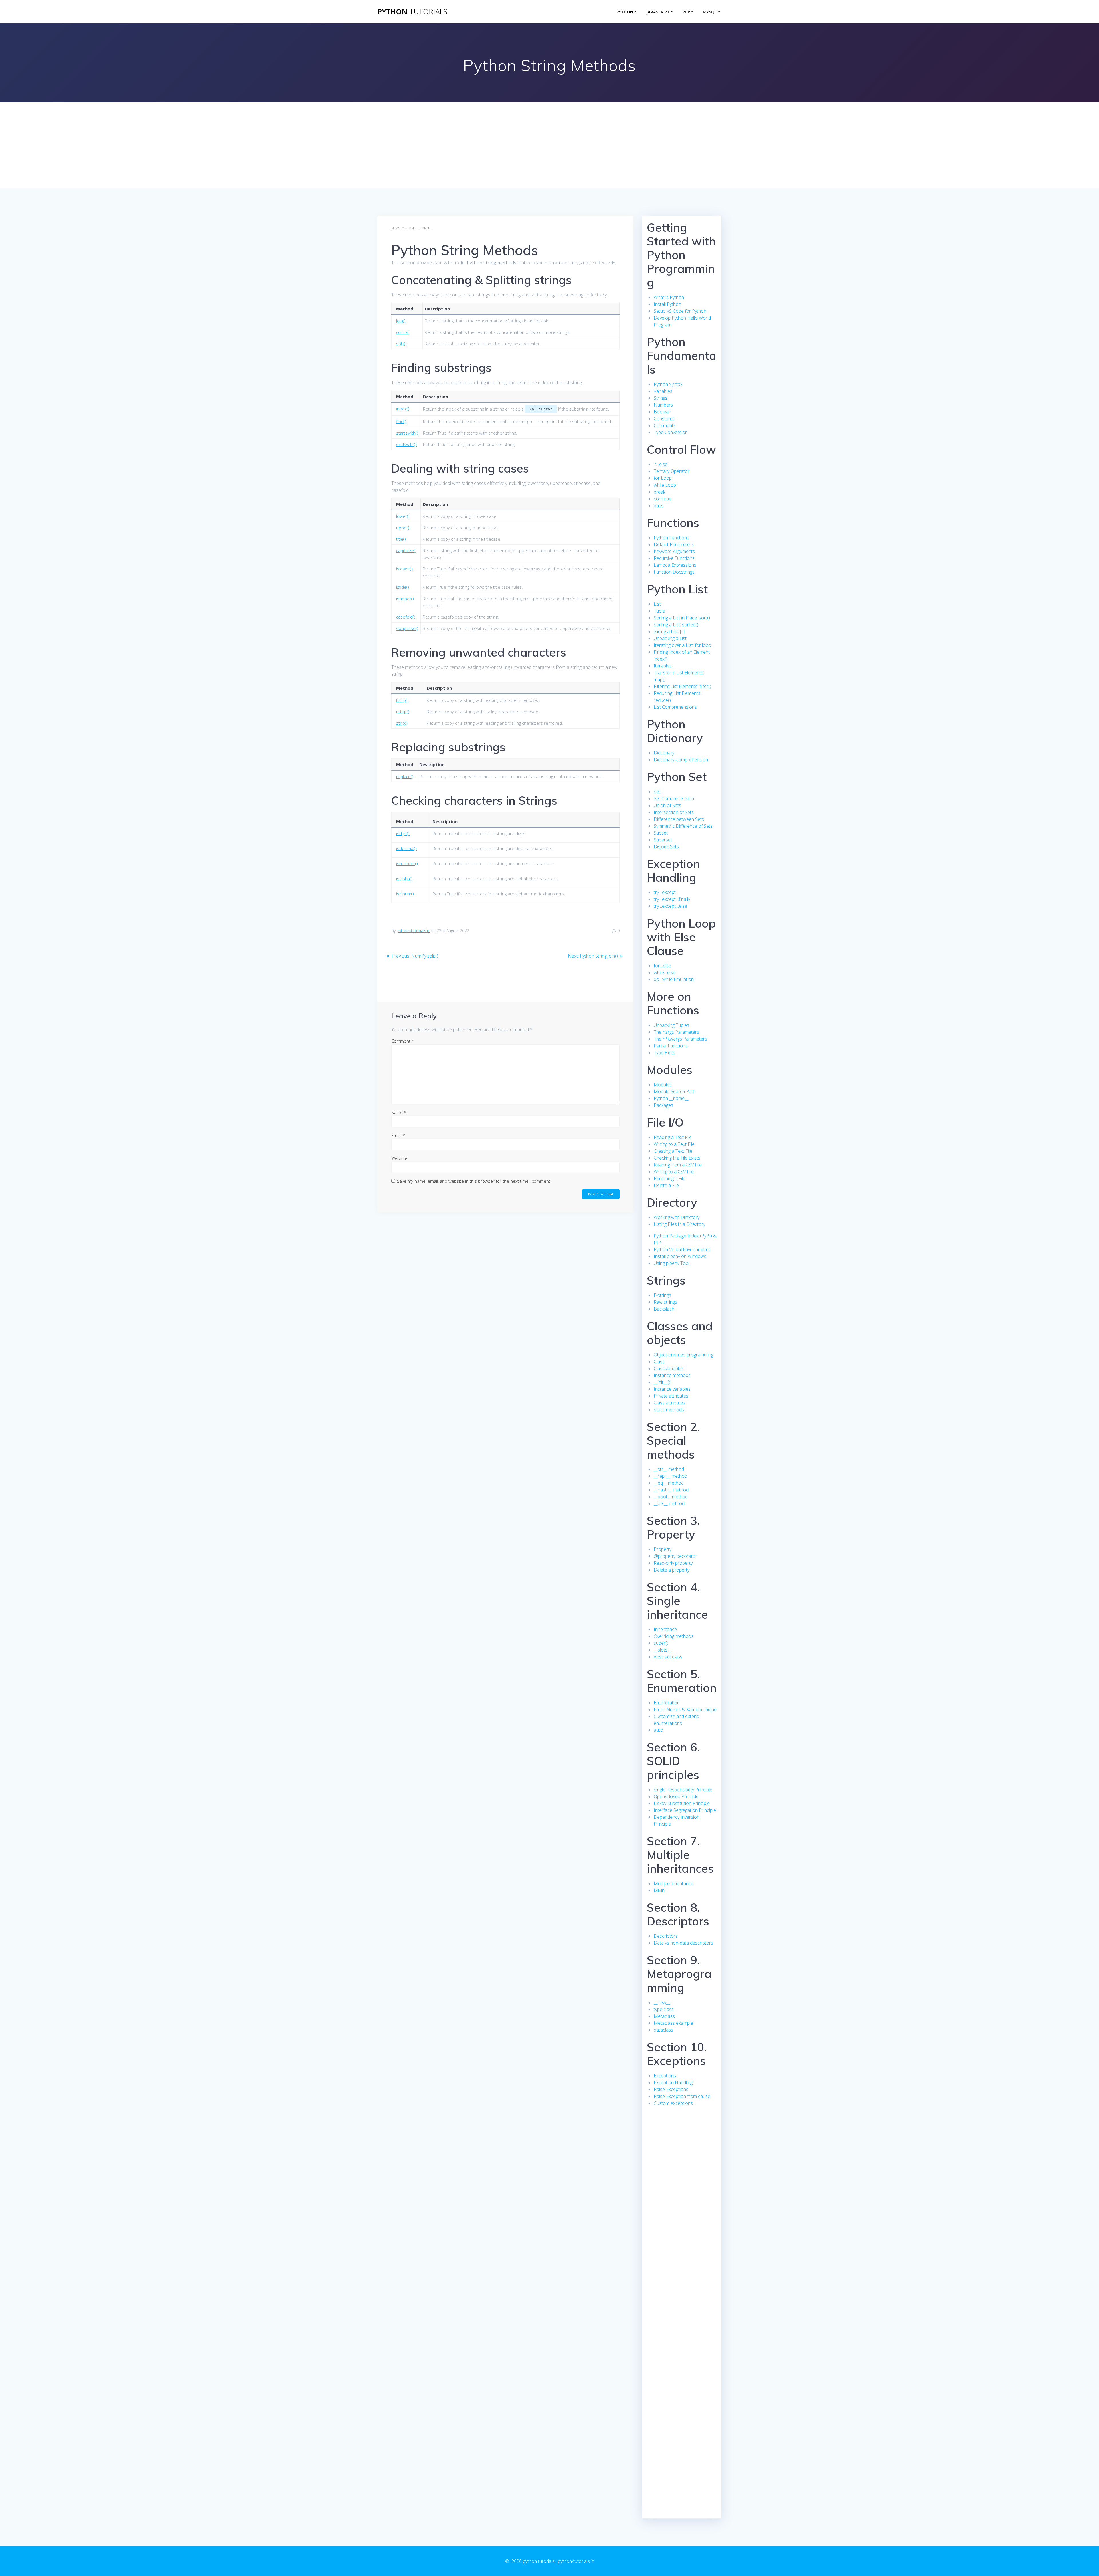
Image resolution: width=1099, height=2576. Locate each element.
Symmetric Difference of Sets (683, 826)
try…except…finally (672, 899)
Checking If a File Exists (677, 1158)
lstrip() (402, 700)
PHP (686, 12)
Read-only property (673, 1563)
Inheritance (665, 1629)
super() (661, 1643)
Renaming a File (670, 1178)
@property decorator (675, 1556)
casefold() (406, 617)
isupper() (405, 599)
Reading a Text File (673, 1137)
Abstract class (668, 1657)
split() (401, 344)
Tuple (659, 611)
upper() (403, 528)
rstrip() (403, 712)
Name (399, 1112)
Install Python (667, 304)
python (412, 12)
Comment (403, 1041)
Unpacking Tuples (671, 1025)
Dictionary (664, 753)
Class (659, 1362)
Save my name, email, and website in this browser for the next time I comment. (474, 1181)
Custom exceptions (673, 2103)
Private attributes (671, 1396)
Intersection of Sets (674, 812)
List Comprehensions (675, 707)
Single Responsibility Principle (683, 1790)
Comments (665, 425)
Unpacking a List (670, 638)
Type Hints (664, 1053)
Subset (661, 833)
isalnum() (405, 894)
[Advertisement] (549, 145)
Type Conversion (671, 432)
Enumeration (667, 1703)
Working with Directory (677, 1217)
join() (401, 321)
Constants (664, 419)
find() (401, 421)
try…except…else (670, 906)
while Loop (665, 485)
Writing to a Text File (674, 1144)
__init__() (662, 1382)
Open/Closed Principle (676, 1796)
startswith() (407, 433)
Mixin (659, 1890)
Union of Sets (667, 805)
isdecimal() (406, 848)
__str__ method (669, 1469)
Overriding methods (674, 1636)
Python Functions (671, 538)
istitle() (403, 587)
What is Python (669, 297)
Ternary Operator (672, 471)
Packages (663, 1105)
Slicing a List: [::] (669, 631)
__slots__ (663, 1650)
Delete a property (672, 1570)
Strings (661, 398)
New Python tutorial (411, 228)
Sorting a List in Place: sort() (682, 618)
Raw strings (665, 1302)
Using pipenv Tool (672, 1263)
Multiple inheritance (674, 1883)
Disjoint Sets (666, 847)
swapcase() (407, 628)
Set (657, 792)
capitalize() (406, 550)
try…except (665, 892)
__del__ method (669, 1503)
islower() (404, 569)
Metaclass (664, 2016)
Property (663, 1549)
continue (663, 499)
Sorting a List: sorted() (676, 625)
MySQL (710, 12)
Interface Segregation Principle (685, 1810)
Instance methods (672, 1375)
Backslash (664, 1309)
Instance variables (672, 1389)
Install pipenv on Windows (680, 1256)
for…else (662, 966)
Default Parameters (674, 544)
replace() (405, 776)
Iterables (663, 666)
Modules (663, 1085)
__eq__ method (669, 1483)
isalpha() (404, 879)
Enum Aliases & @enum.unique (685, 1709)
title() (401, 539)
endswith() (406, 444)
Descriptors (666, 1936)
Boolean (662, 412)
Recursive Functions (674, 558)
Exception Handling (673, 2082)
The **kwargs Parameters (680, 1039)
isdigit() (403, 833)
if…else (661, 464)
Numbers (663, 405)
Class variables (669, 1368)
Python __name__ (671, 1098)
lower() (403, 516)
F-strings (662, 1295)
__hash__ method (671, 1490)
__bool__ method (671, 1497)
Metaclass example (673, 2023)
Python (625, 12)
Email (398, 1135)
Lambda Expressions (675, 565)
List (657, 604)
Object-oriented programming (684, 1355)
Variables (663, 391)
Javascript (658, 12)
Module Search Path (675, 1091)
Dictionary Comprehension (681, 760)
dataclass (663, 2030)
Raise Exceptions (671, 2089)
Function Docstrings (674, 572)
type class (664, 2009)
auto (658, 1730)
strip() (402, 723)
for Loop (663, 478)
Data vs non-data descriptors (683, 1943)
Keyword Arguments (674, 551)
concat (403, 332)
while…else (665, 972)
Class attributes (669, 1403)
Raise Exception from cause (682, 2096)
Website (399, 1158)
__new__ (662, 2002)
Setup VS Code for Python (680, 311)
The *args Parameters (676, 1032)
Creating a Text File (673, 1151)
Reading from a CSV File (678, 1165)
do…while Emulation (674, 979)
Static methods (669, 1410)
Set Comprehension (674, 798)
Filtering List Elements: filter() (682, 686)
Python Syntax (668, 384)
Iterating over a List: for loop (682, 645)
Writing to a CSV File (674, 1172)
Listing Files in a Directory (679, 1224)
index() (403, 409)
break (659, 492)
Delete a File (666, 1185)
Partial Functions (671, 1046)
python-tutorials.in (413, 931)
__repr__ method (670, 1476)
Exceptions (665, 2076)
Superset (663, 840)
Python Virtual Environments (682, 1249)
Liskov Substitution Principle (682, 1803)
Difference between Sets (679, 819)
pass (659, 506)
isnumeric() (407, 863)
